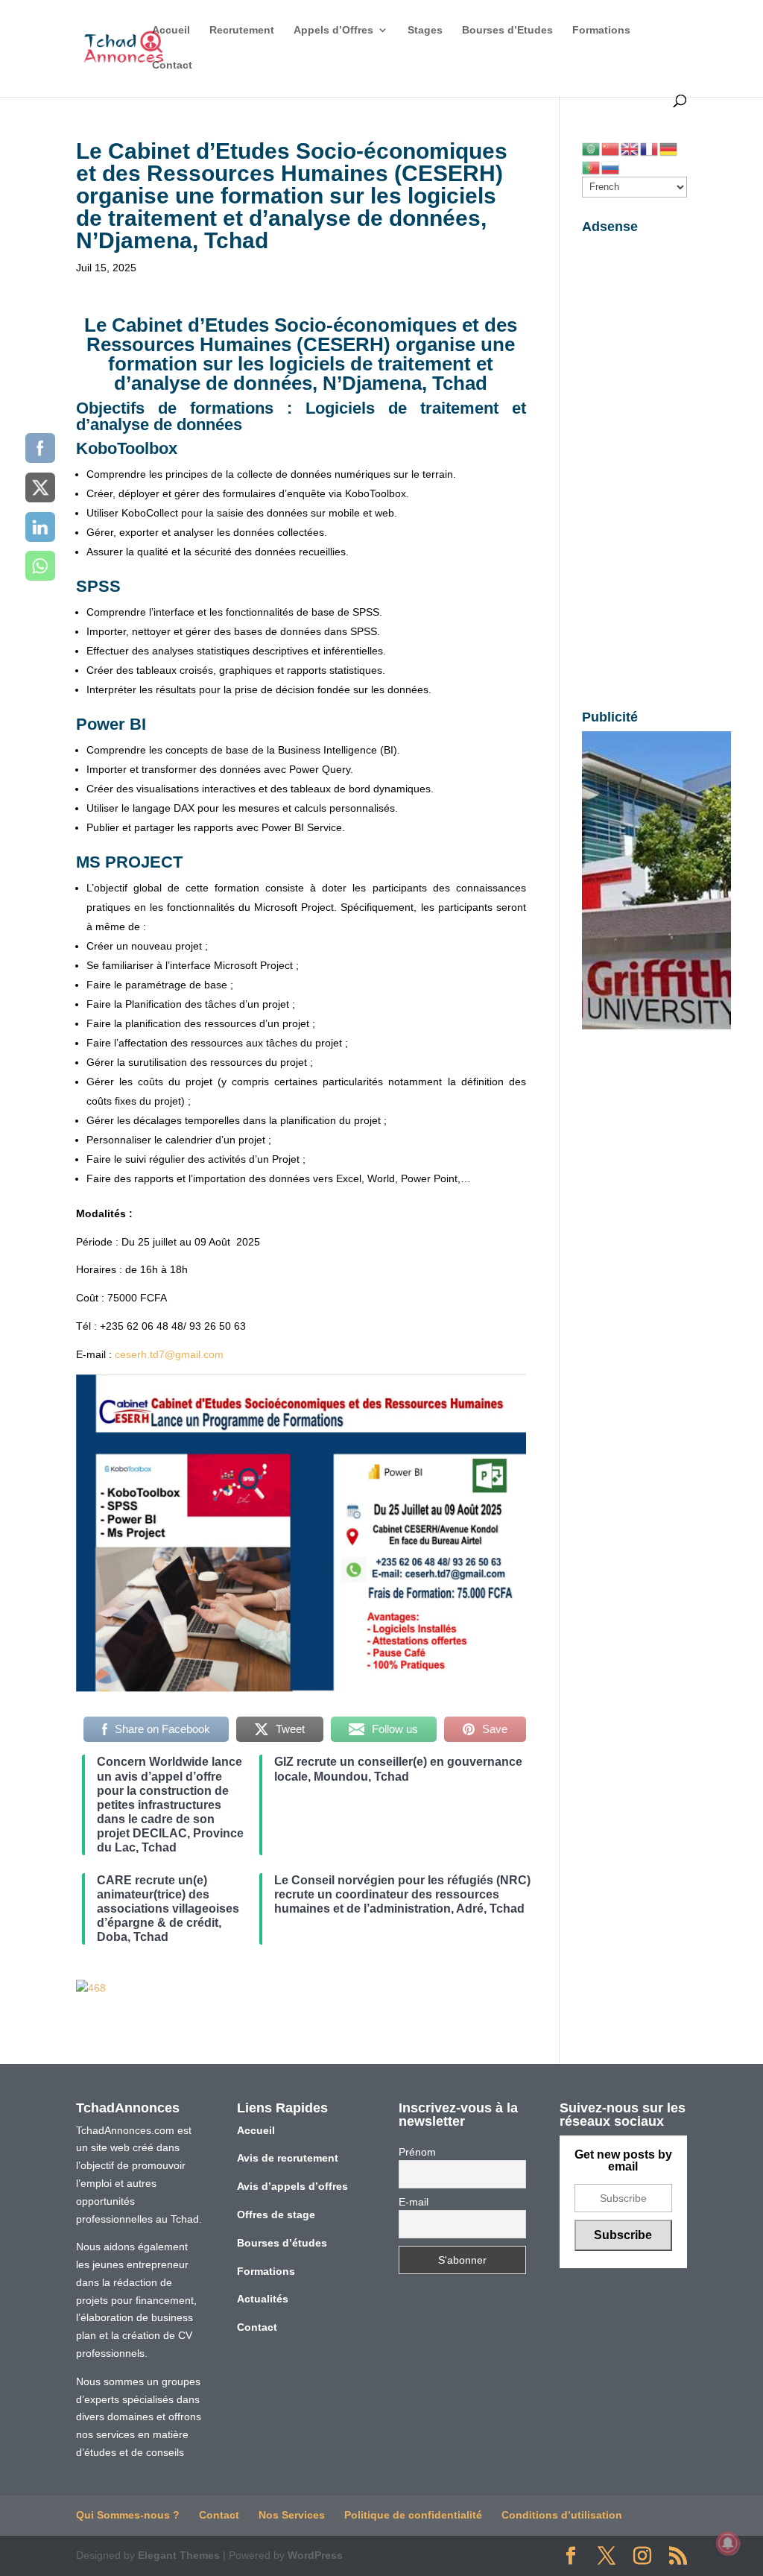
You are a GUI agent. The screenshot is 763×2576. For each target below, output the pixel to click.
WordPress (315, 2555)
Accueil (171, 30)
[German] (669, 148)
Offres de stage (276, 2214)
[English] (630, 148)
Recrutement (242, 30)
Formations (601, 30)
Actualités (263, 2299)
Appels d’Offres (333, 30)
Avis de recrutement (288, 2158)
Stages (425, 30)
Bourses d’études (282, 2243)
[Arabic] (592, 148)
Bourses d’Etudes (507, 30)
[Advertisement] (634, 464)
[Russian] (611, 166)
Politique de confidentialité (413, 2515)
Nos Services (292, 2515)
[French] (650, 148)
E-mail (414, 2202)
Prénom (417, 2152)
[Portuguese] (592, 166)
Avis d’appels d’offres (292, 2186)
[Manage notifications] (728, 2543)
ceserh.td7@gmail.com (169, 1354)
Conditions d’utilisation (562, 2515)
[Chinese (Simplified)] (611, 148)
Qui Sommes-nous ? (128, 2515)
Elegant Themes (179, 2555)
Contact (172, 65)
